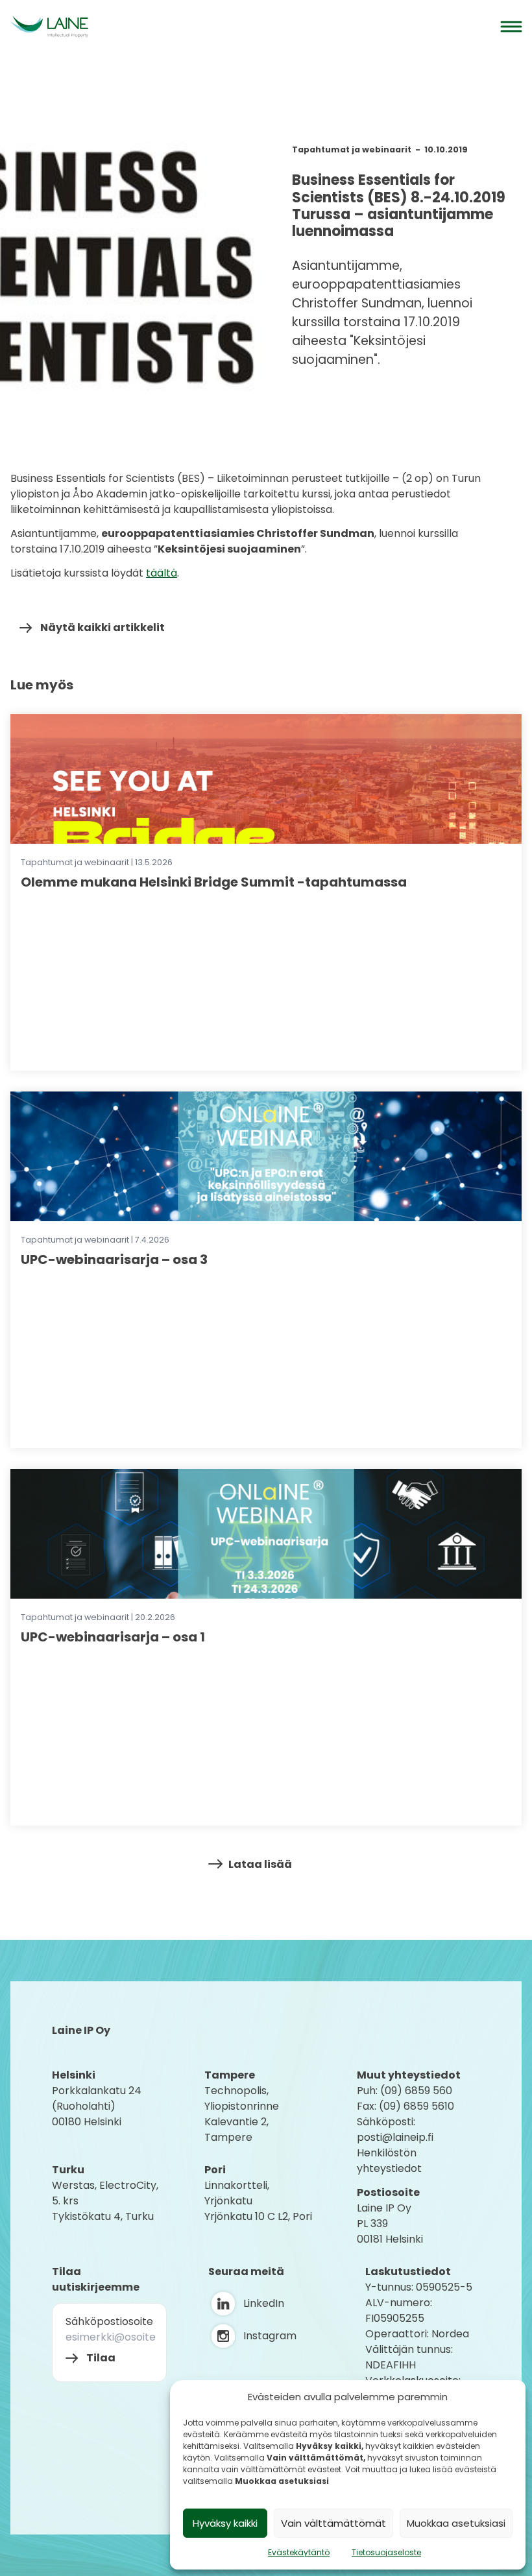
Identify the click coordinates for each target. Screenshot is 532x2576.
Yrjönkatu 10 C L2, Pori (258, 2216)
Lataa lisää (260, 1864)
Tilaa (101, 2358)
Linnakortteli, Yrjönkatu (237, 2193)
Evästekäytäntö (299, 2552)
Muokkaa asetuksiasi (456, 2523)
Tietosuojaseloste (386, 2552)
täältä (162, 573)
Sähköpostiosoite (109, 2321)
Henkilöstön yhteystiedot (389, 2161)
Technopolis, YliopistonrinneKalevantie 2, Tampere (242, 2114)
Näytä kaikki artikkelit (103, 627)
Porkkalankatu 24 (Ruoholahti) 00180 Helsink (97, 2106)
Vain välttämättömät (333, 2523)
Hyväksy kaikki (225, 2523)
